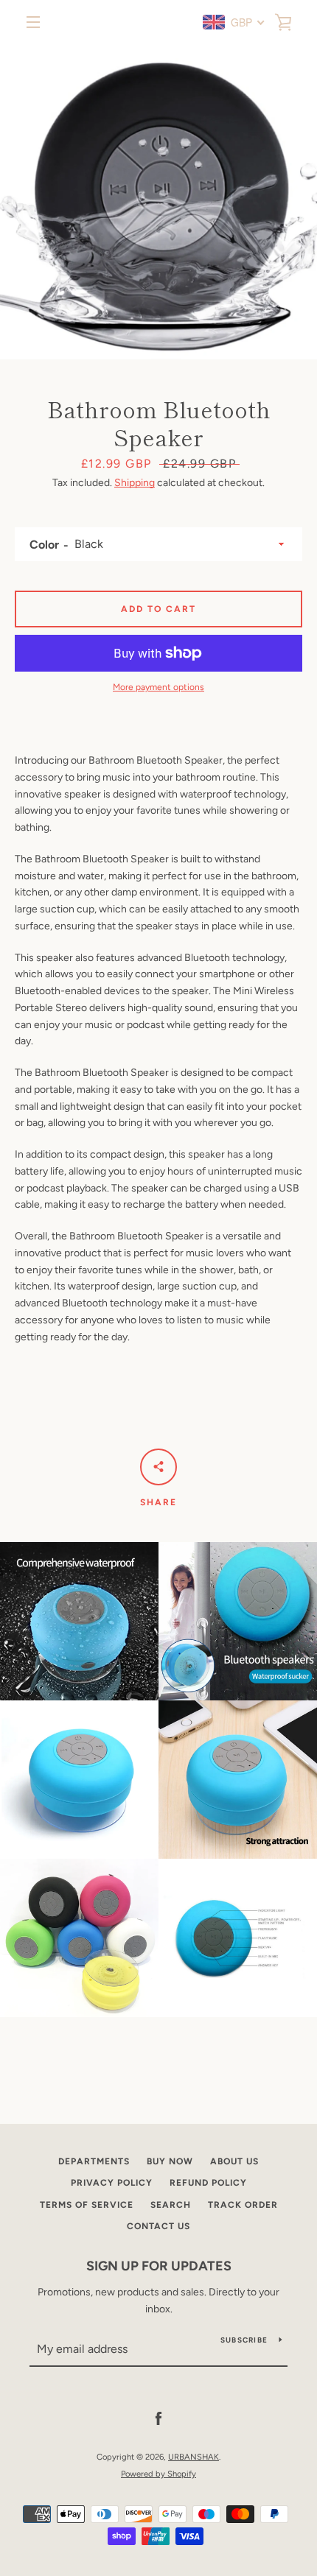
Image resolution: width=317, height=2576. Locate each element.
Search (171, 2205)
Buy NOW (170, 2161)
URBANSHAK (194, 2457)
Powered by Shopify (158, 2474)
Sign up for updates (159, 2266)
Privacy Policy (112, 2183)
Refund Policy (208, 2183)
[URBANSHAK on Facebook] (158, 2419)
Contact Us (158, 2226)
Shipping (135, 483)
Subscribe (244, 2340)
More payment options (158, 687)
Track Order (243, 2205)
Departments (94, 2161)
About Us (234, 2161)
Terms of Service (87, 2205)
